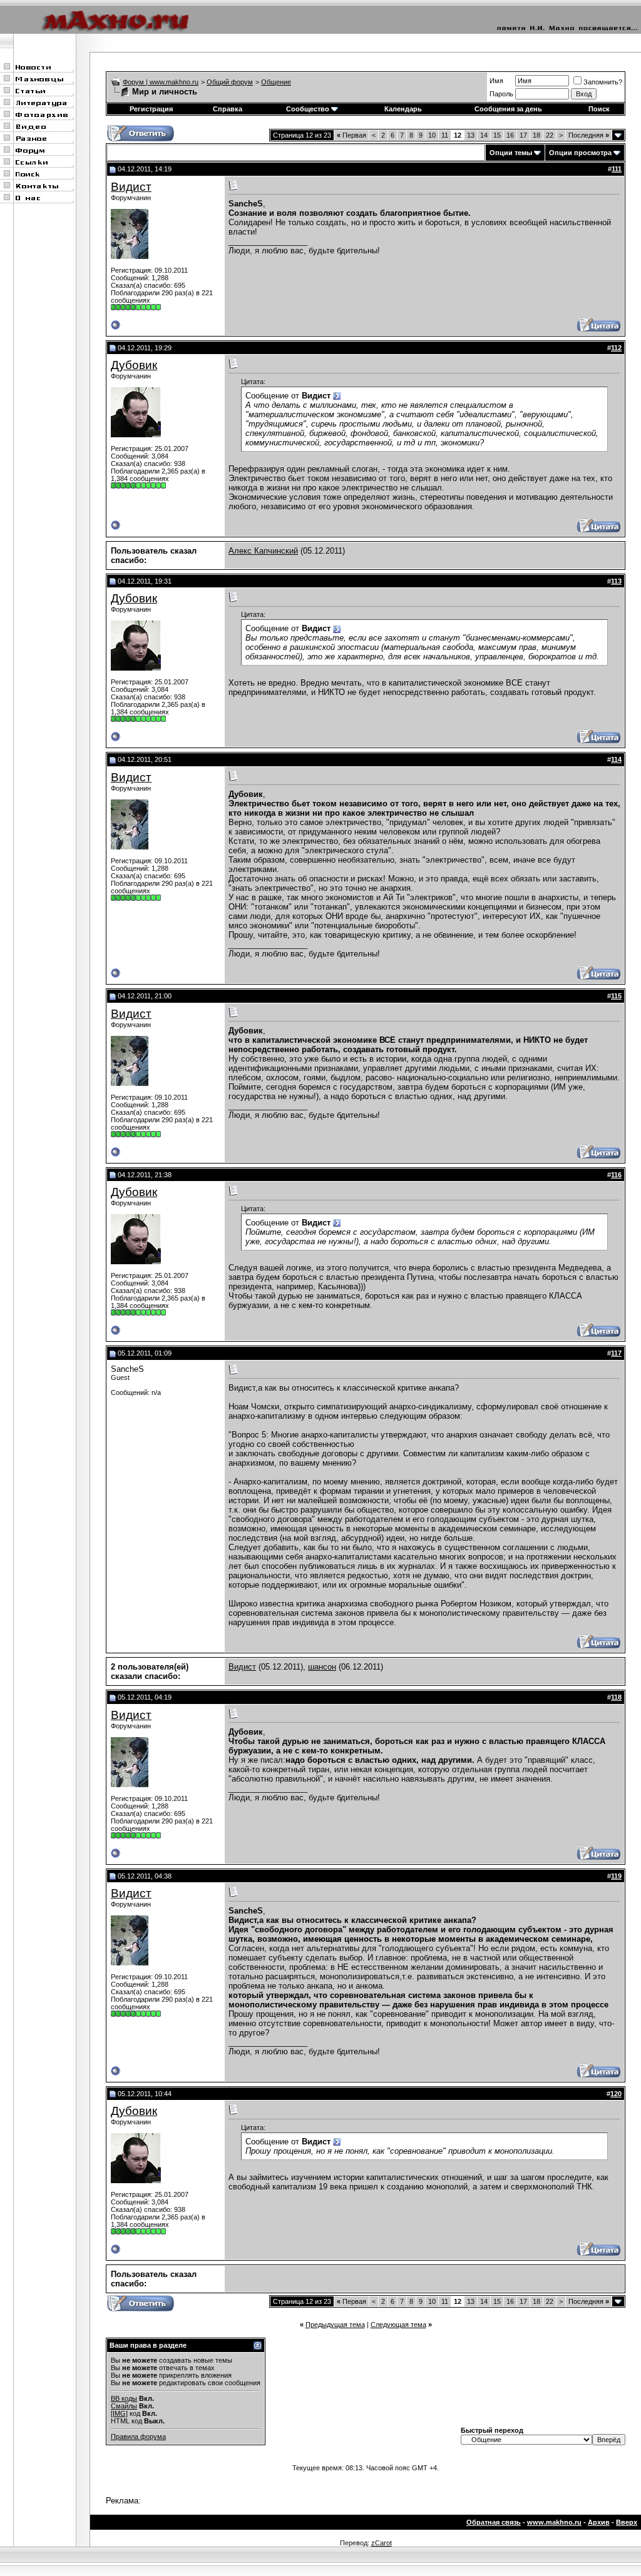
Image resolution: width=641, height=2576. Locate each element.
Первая (351, 135)
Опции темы (511, 153)
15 (497, 135)
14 (484, 135)
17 (523, 135)
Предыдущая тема (335, 2325)
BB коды (124, 2398)
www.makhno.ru (554, 2522)
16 (510, 135)
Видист (131, 187)
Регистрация (151, 109)
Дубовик (134, 365)
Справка (228, 109)
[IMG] (119, 2413)
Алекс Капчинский (263, 551)
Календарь (403, 109)
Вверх (627, 2522)
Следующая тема (398, 2325)
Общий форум (230, 82)
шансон (322, 1667)
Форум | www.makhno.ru (161, 82)
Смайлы (124, 2406)
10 (432, 135)
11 (445, 135)
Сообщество (308, 109)
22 (550, 135)
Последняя (589, 135)
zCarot (382, 2543)
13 (471, 135)
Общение (276, 82)
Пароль (501, 94)
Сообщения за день (508, 109)
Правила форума (138, 2437)
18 (536, 135)
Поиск (599, 109)
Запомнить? (603, 82)
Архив (599, 2522)
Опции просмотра (580, 153)
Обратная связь (494, 2522)
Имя (496, 81)
